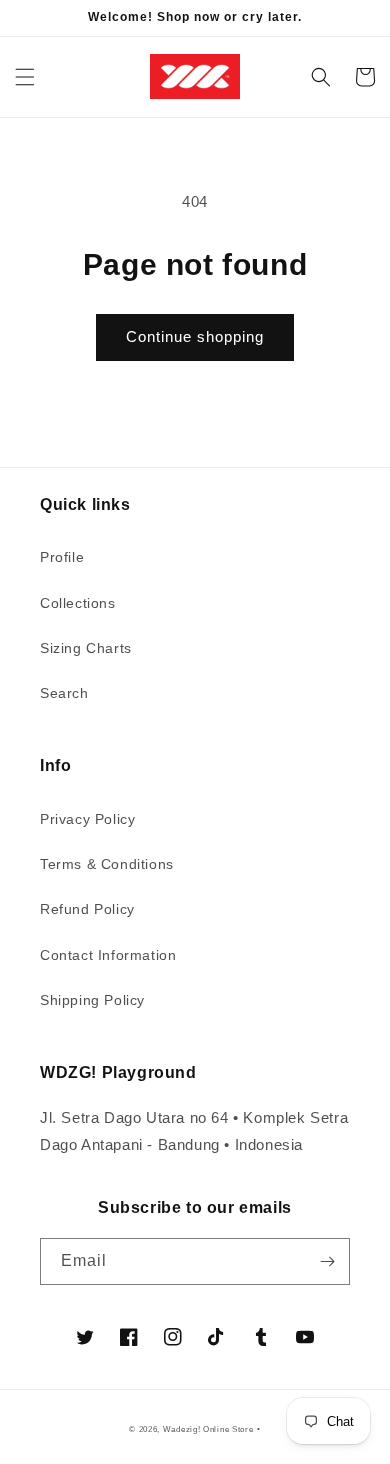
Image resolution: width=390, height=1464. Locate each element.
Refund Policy (87, 909)
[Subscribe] (327, 1261)
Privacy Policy (87, 819)
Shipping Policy (92, 1000)
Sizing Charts (86, 648)
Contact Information (108, 955)
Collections (78, 603)
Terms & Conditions (107, 864)
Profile (62, 557)
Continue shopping (195, 336)
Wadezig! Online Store (208, 1429)
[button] (25, 77)
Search (64, 693)
